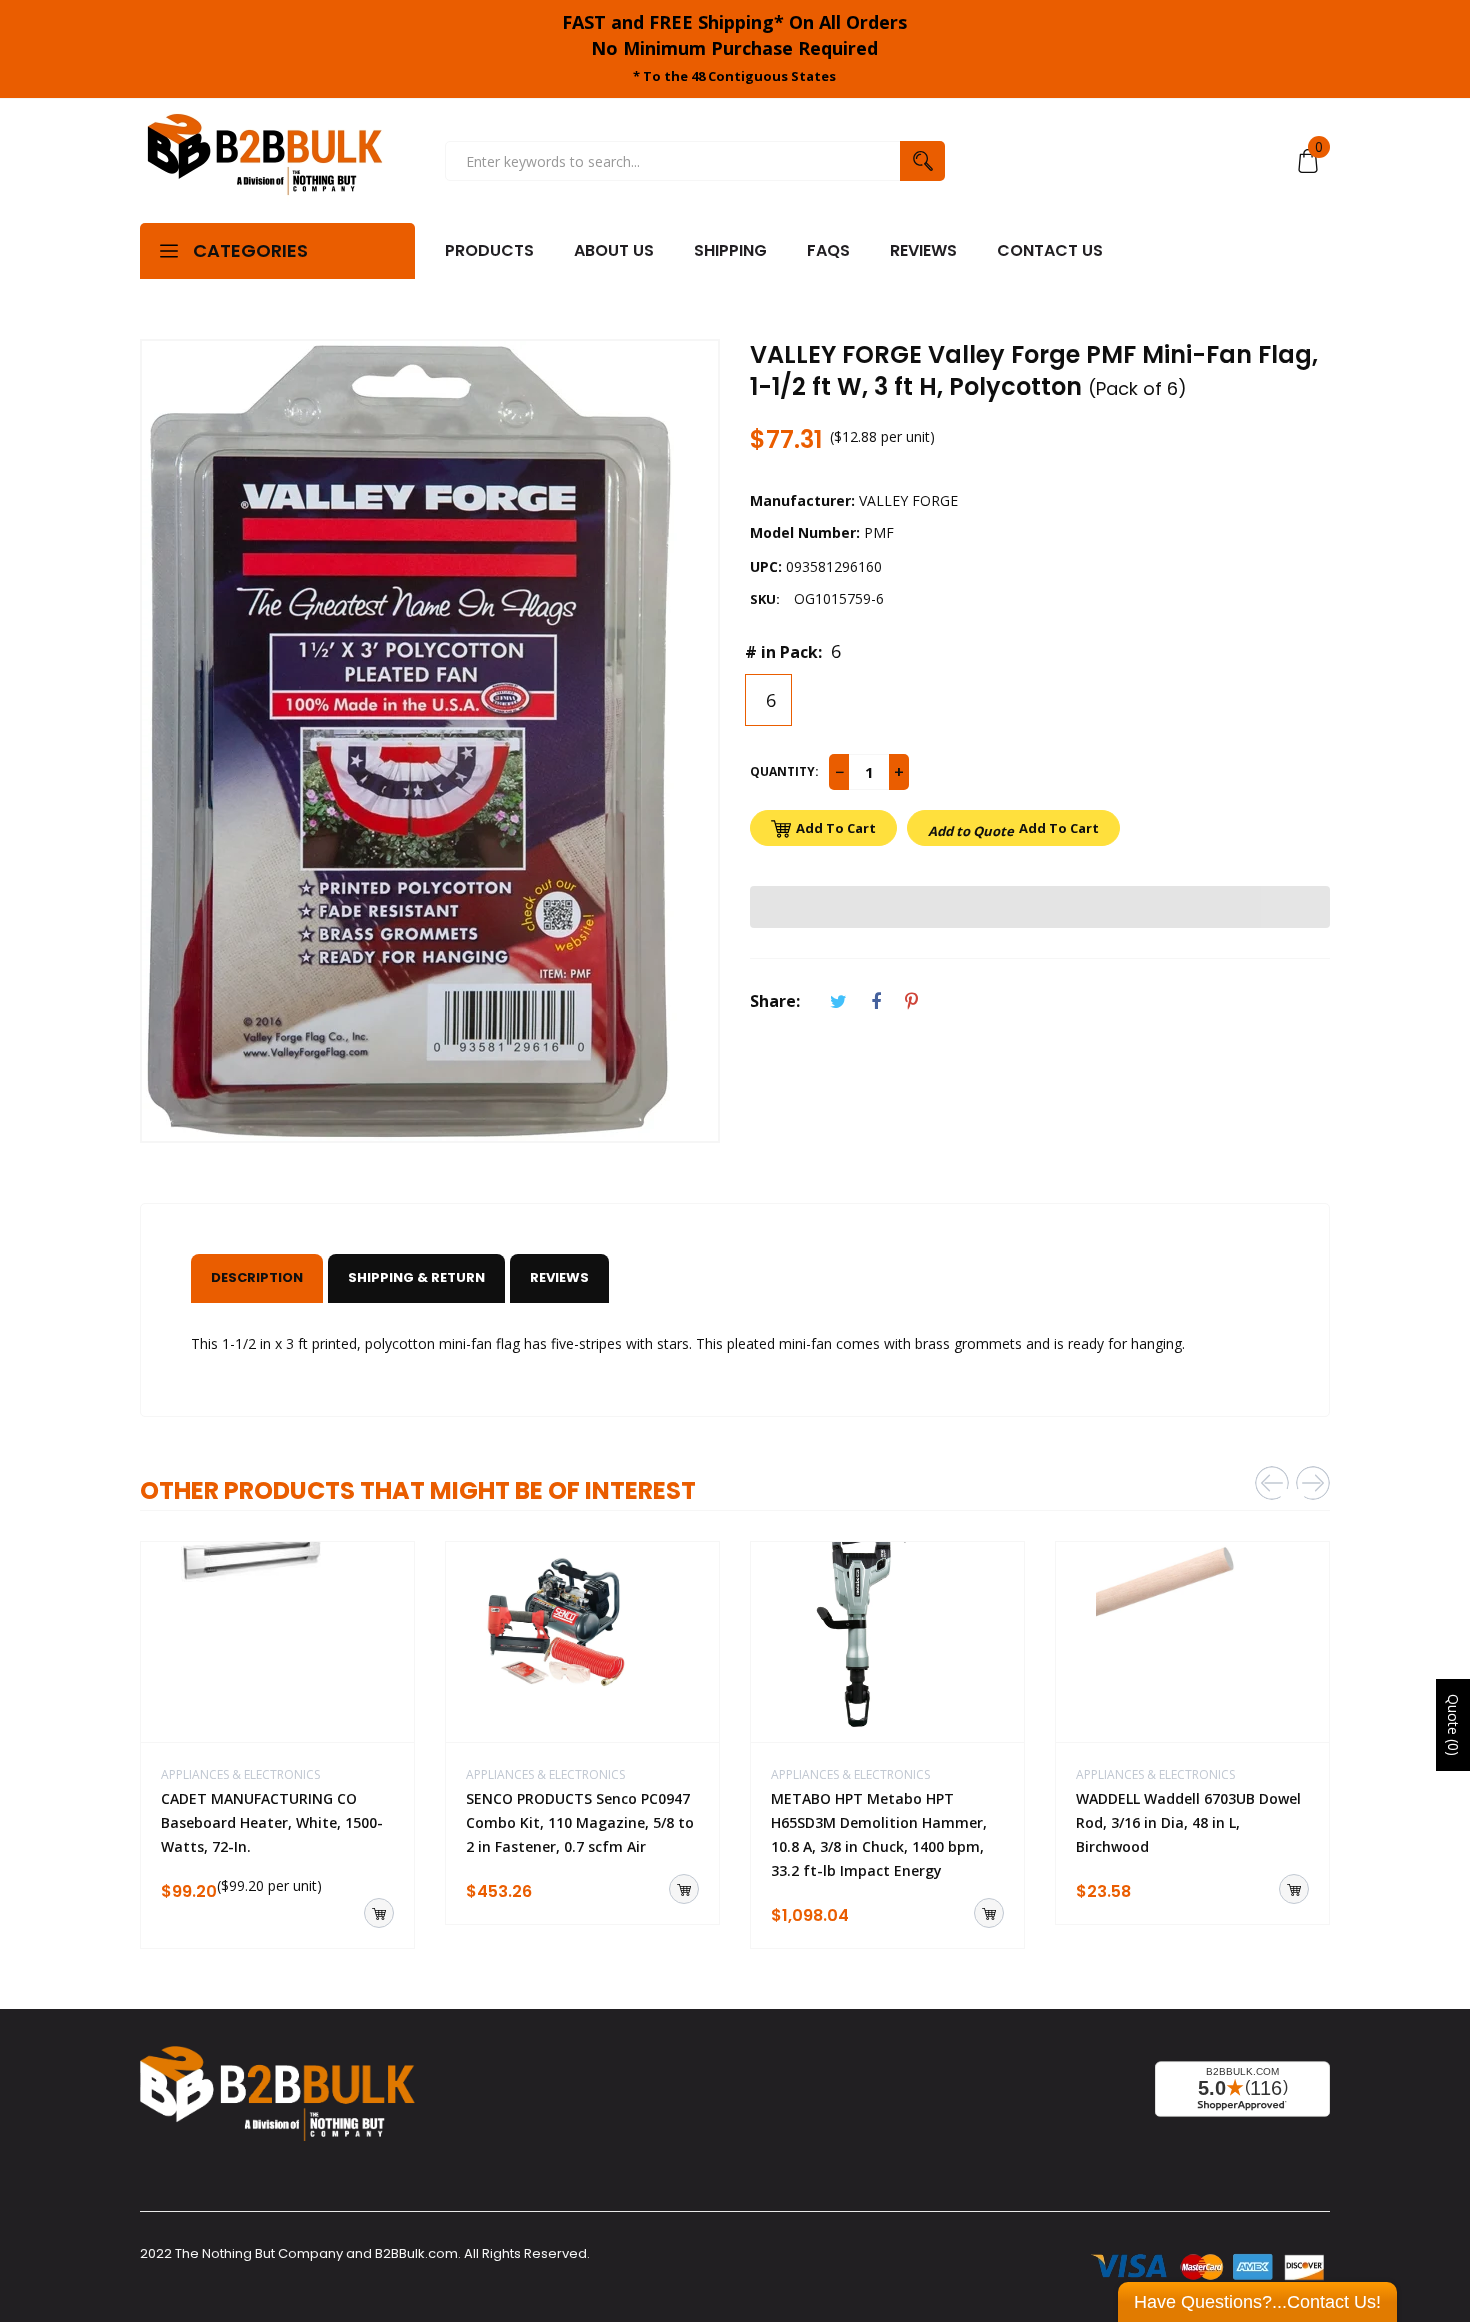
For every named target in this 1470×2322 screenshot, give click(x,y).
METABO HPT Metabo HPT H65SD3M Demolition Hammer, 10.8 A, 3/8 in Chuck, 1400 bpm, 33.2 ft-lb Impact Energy (879, 1834)
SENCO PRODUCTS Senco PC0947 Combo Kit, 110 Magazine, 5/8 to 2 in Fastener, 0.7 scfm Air (580, 1822)
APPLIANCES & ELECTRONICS (240, 1774)
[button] (1040, 907)
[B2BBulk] (265, 161)
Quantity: (784, 771)
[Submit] (379, 1913)
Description (257, 1277)
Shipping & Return (416, 1277)
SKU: (765, 599)
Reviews (559, 1277)
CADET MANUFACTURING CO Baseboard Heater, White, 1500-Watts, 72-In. (272, 1822)
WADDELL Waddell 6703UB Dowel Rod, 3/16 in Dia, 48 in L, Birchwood (1188, 1822)
